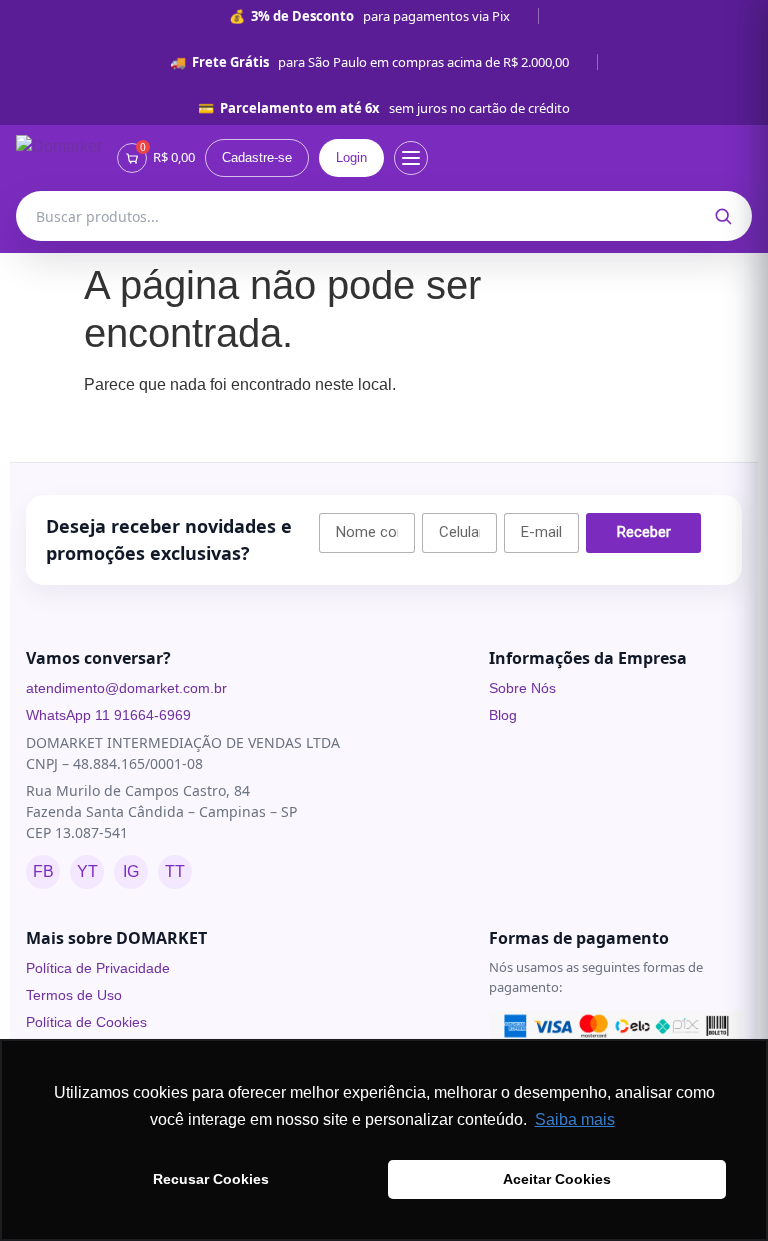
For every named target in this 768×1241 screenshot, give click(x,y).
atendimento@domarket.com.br (126, 688)
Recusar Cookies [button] (211, 1179)
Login (351, 157)
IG (131, 871)
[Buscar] (723, 216)
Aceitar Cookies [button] (557, 1179)
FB (43, 871)
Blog (503, 715)
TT (175, 871)
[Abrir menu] (411, 158)
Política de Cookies (86, 1022)
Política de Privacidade (98, 968)
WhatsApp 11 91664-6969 (108, 715)
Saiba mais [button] (575, 1119)
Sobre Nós (522, 688)
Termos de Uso (74, 995)
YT (87, 871)
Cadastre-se (257, 157)
